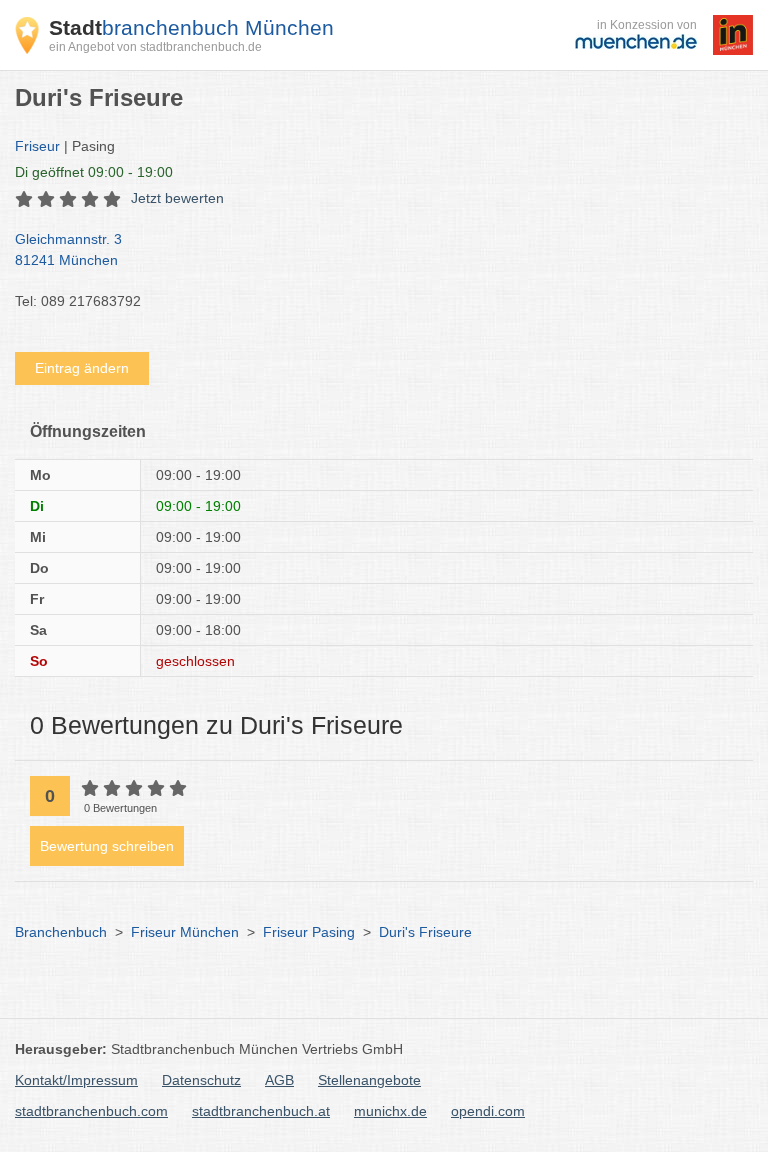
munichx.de (390, 1111)
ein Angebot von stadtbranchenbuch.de (155, 47)
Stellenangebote (369, 1080)
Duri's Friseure (425, 932)
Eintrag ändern (82, 368)
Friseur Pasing (309, 932)
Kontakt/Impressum (76, 1080)
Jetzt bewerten (177, 198)
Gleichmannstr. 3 (68, 249)
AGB (279, 1080)
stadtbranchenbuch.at (261, 1111)
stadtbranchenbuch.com (91, 1111)
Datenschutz (201, 1080)
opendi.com (488, 1111)
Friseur (37, 146)
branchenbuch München (191, 27)
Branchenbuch (61, 932)
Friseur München (185, 932)
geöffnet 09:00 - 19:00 (94, 172)
